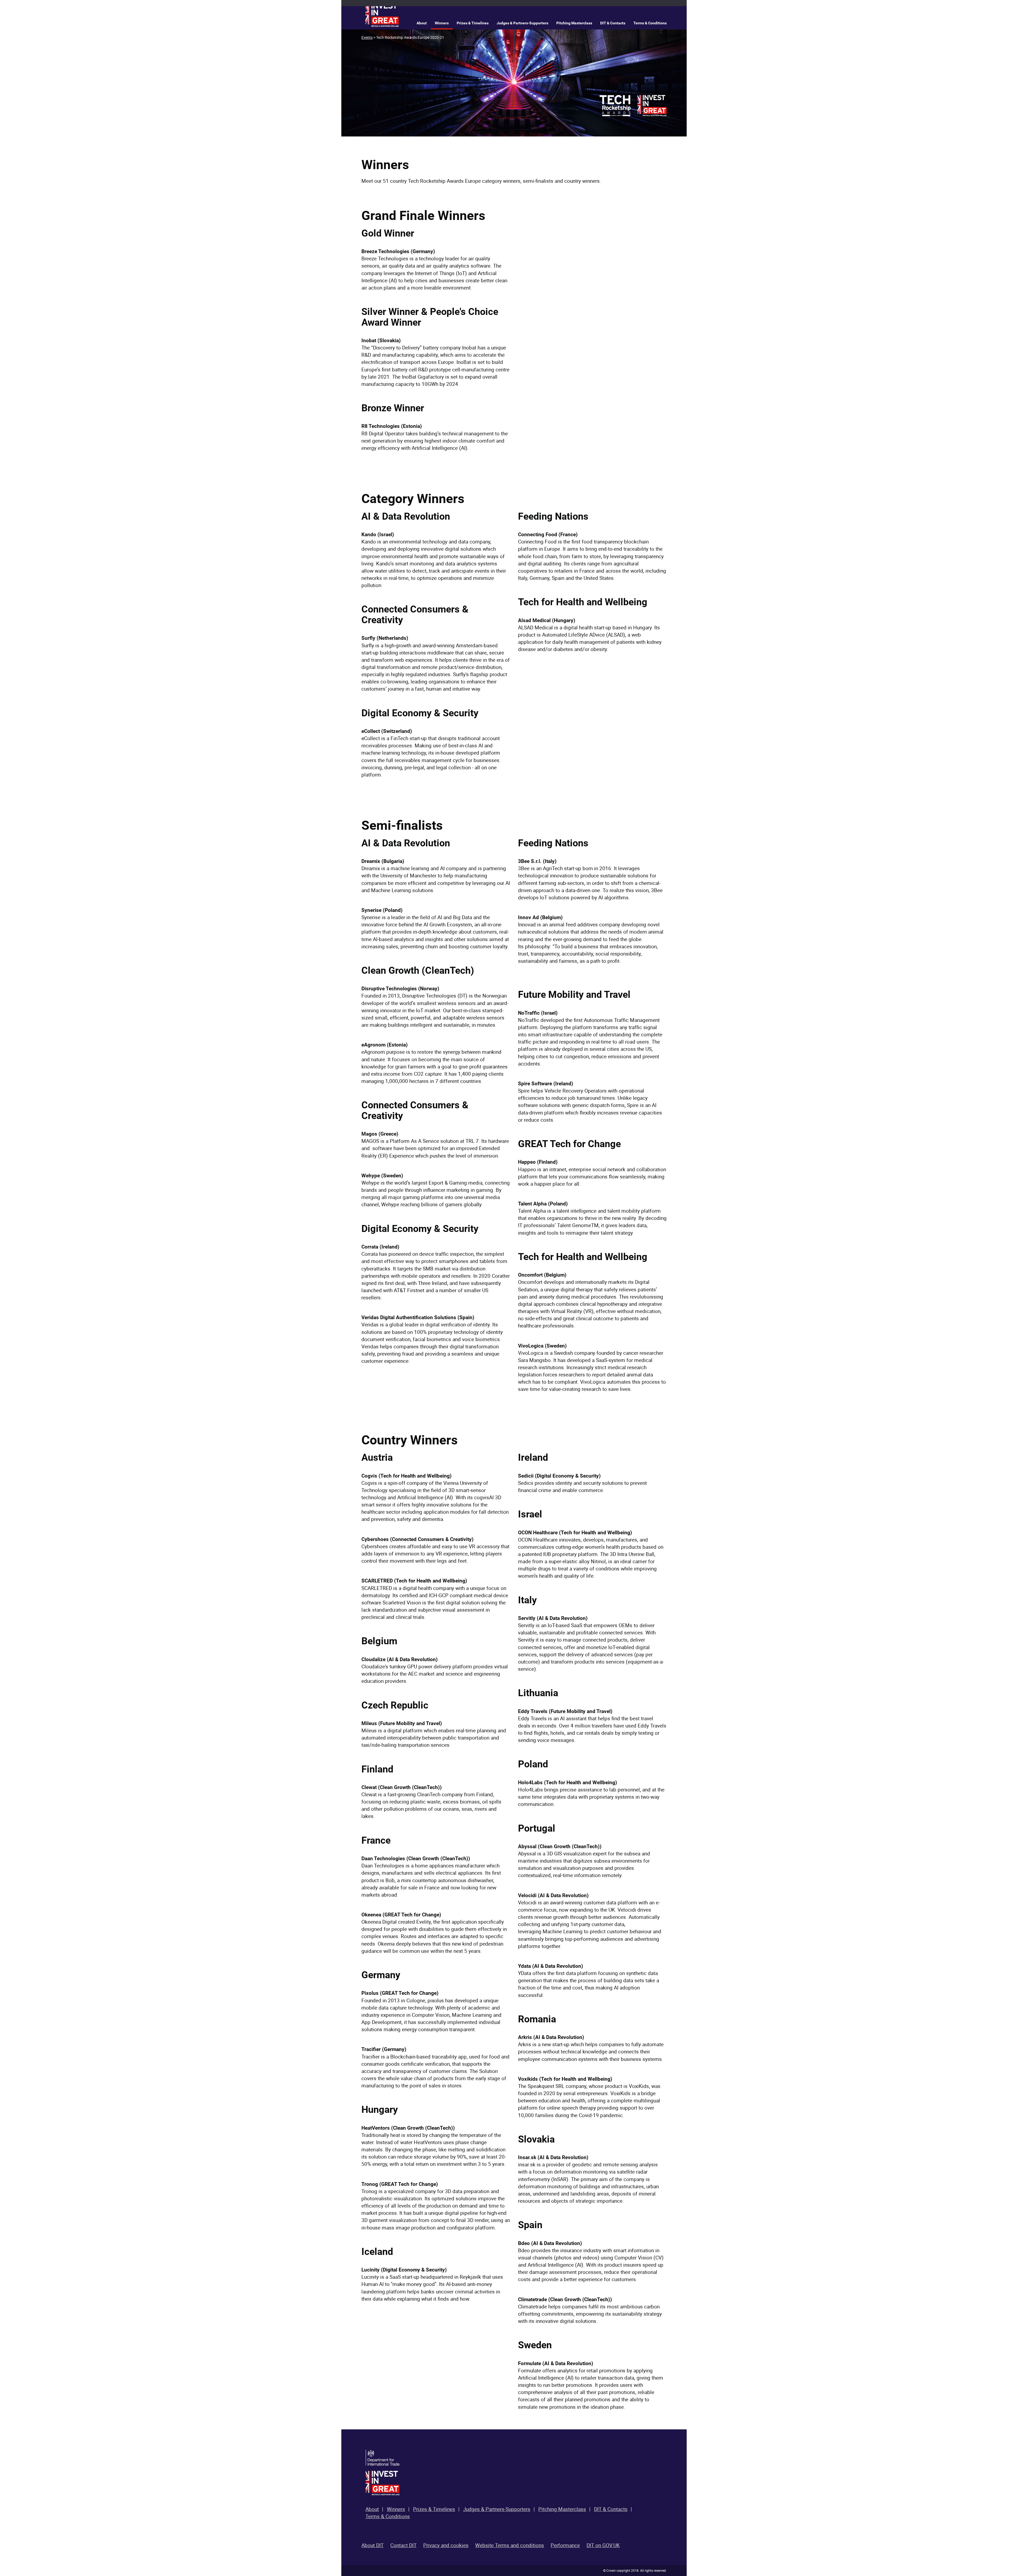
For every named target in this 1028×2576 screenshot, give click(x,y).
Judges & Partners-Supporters (522, 23)
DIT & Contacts (613, 23)
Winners (442, 23)
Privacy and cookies (446, 2545)
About (422, 23)
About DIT (373, 2545)
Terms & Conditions (650, 23)
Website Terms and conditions (510, 2545)
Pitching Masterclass (574, 23)
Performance (565, 2545)
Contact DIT (403, 2545)
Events (367, 37)
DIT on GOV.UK (603, 2545)
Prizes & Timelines (473, 23)
